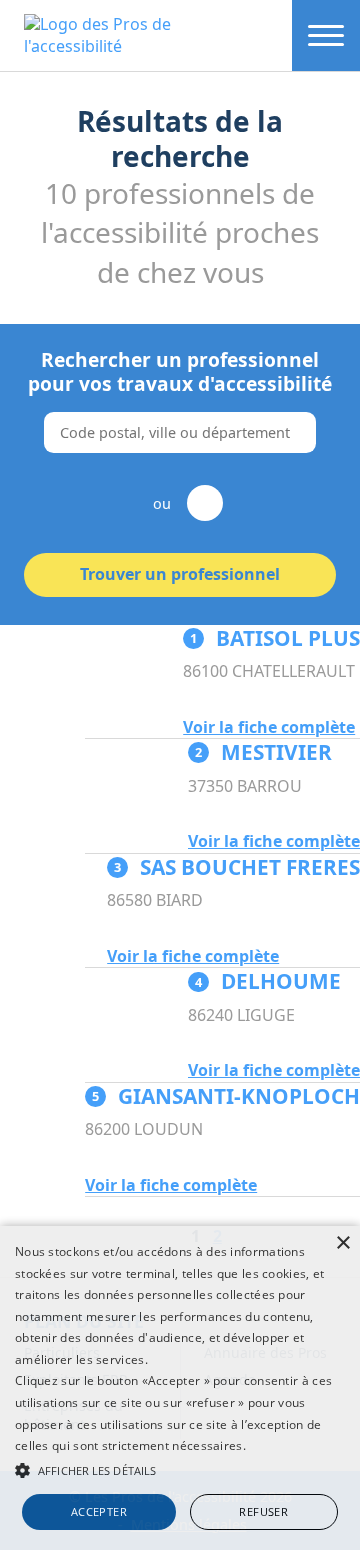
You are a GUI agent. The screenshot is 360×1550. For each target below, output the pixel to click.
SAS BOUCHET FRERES (237, 867)
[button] (180, 1469)
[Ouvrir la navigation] (326, 35)
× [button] (342, 1243)
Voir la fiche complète (269, 727)
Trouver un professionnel (180, 574)
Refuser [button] (263, 1511)
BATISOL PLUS (275, 638)
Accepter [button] (99, 1511)
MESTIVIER (263, 752)
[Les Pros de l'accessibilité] (146, 35)
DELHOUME (268, 981)
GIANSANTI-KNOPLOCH (226, 1096)
